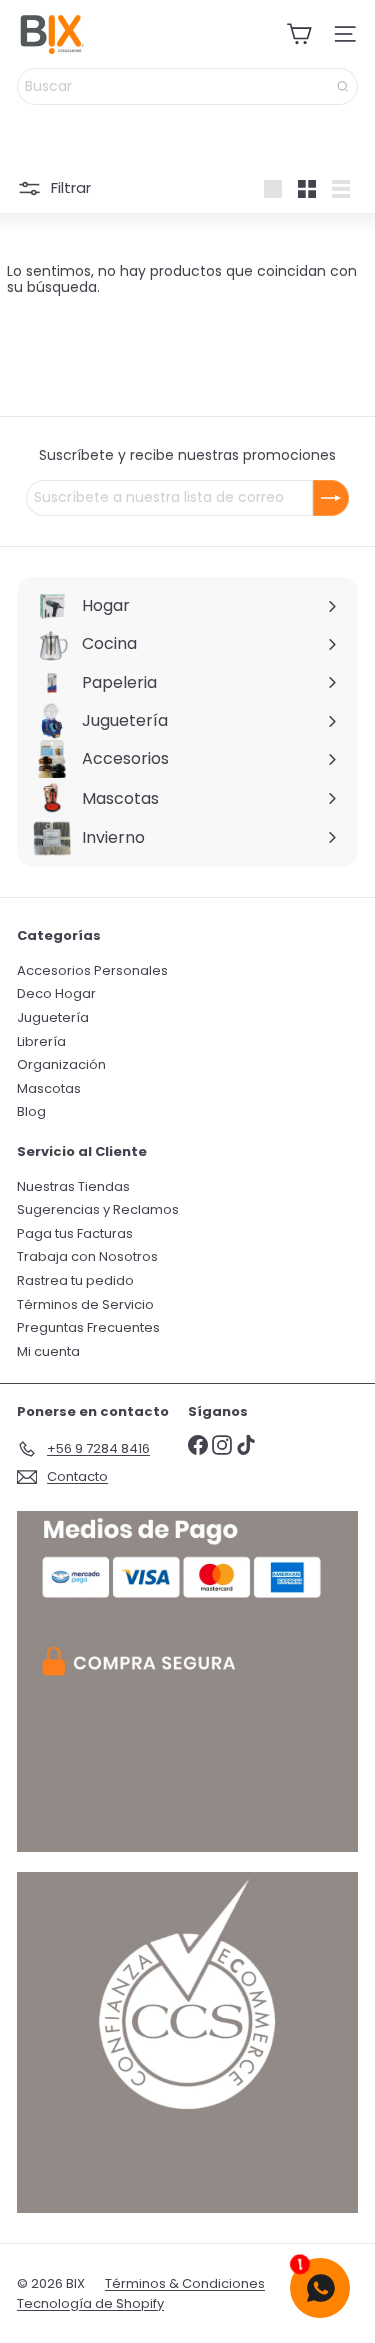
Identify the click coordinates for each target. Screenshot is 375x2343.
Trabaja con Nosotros (87, 1256)
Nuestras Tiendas (73, 1186)
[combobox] (187, 86)
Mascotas (49, 1088)
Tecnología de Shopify (90, 2303)
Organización (61, 1064)
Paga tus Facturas (75, 1233)
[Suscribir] (331, 498)
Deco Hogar (56, 993)
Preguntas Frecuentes (88, 1327)
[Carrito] (299, 34)
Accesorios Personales (92, 970)
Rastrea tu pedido (75, 1280)
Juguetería (53, 1017)
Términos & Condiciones (185, 2283)
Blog (31, 1111)
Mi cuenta (48, 1351)
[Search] (343, 86)
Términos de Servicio (85, 1304)
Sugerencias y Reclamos (98, 1209)
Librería (41, 1041)
